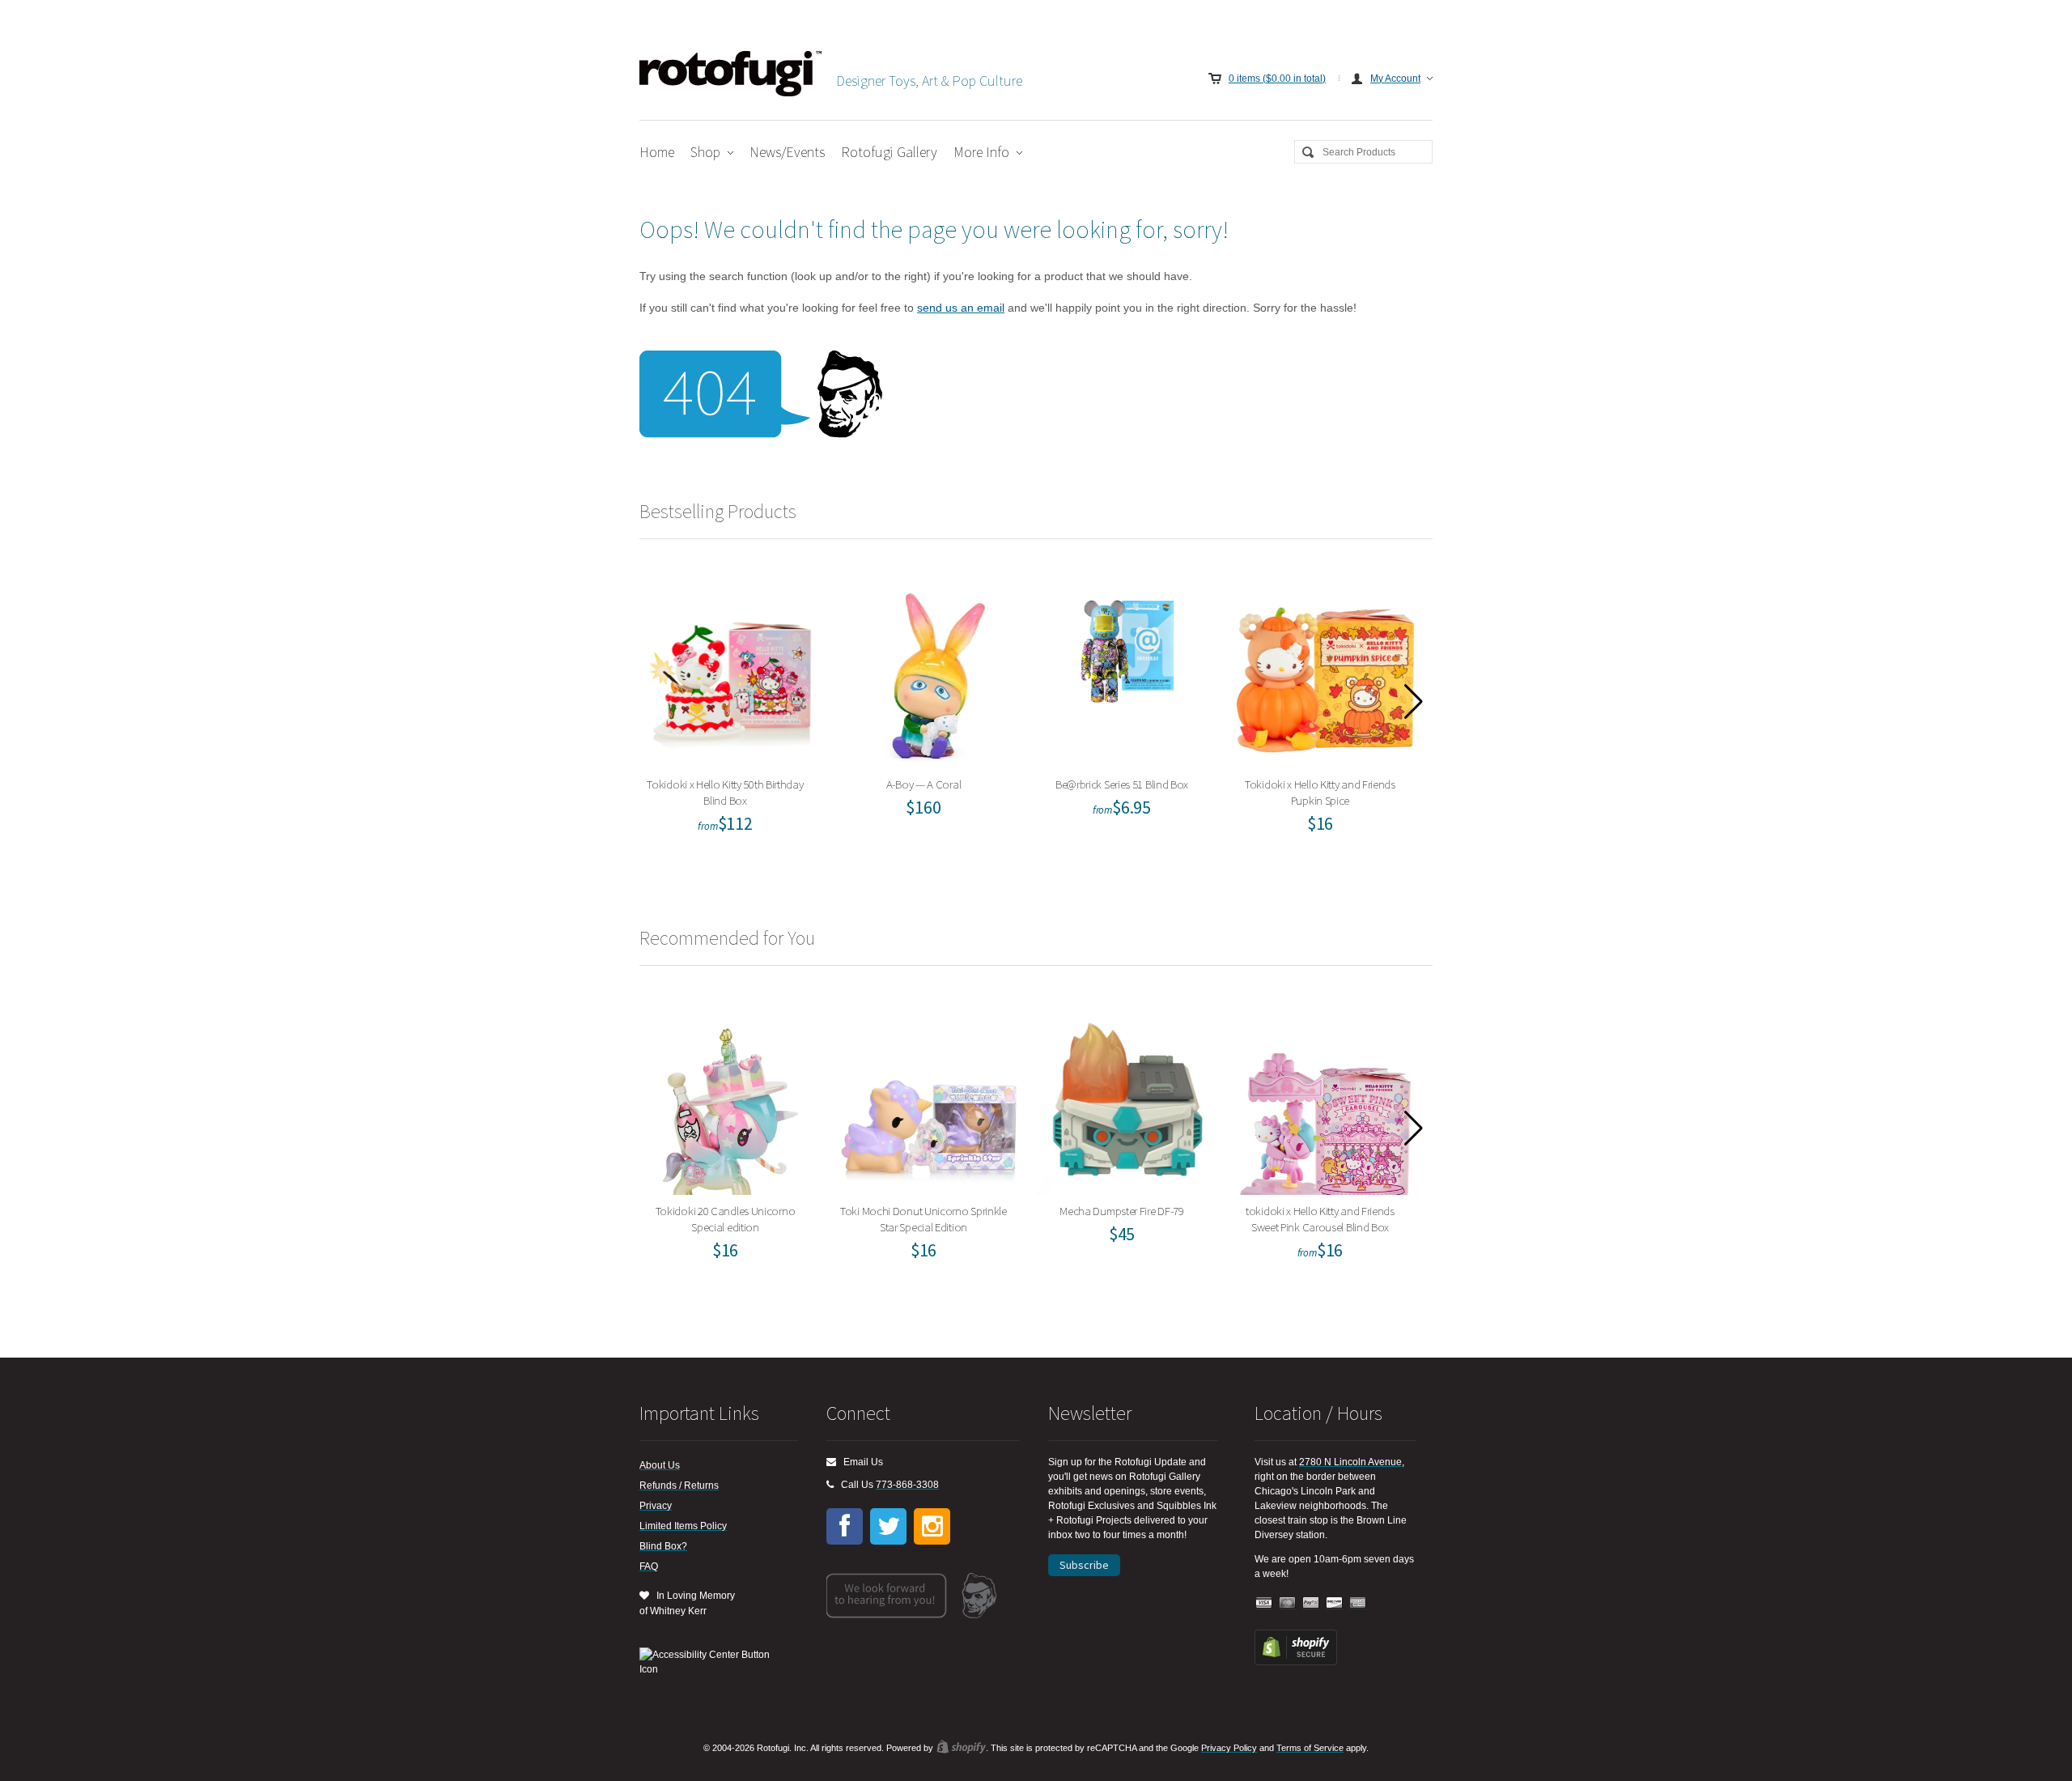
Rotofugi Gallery (889, 152)
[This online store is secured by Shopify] (1296, 1662)
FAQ (649, 1566)
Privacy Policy (1229, 1748)
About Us (660, 1465)
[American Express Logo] (1358, 1603)
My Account (1395, 79)
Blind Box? (663, 1546)
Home (657, 152)
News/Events (787, 152)
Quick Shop (741, 728)
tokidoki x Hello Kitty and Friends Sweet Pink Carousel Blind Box (1325, 1100)
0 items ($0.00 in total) (1277, 79)
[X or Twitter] (888, 1526)
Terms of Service (1310, 1748)
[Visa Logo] (1264, 1603)
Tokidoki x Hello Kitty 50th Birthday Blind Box (731, 673)
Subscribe (1084, 1565)
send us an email (961, 308)
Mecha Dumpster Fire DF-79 (1127, 1100)
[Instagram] (932, 1526)
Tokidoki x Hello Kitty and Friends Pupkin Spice (1325, 673)
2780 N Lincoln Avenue (1350, 1462)
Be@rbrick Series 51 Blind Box (1127, 673)
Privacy (656, 1506)
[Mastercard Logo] (1288, 1603)
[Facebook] (845, 1526)
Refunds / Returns (679, 1486)
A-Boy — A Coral (929, 673)
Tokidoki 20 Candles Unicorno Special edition (730, 1100)
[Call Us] (830, 1485)
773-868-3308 (907, 1485)
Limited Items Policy (683, 1526)
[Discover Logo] (1335, 1603)
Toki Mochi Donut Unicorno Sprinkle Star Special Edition (929, 1100)
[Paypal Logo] (1311, 1603)
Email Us (860, 1462)
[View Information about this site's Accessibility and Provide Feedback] (710, 1662)
